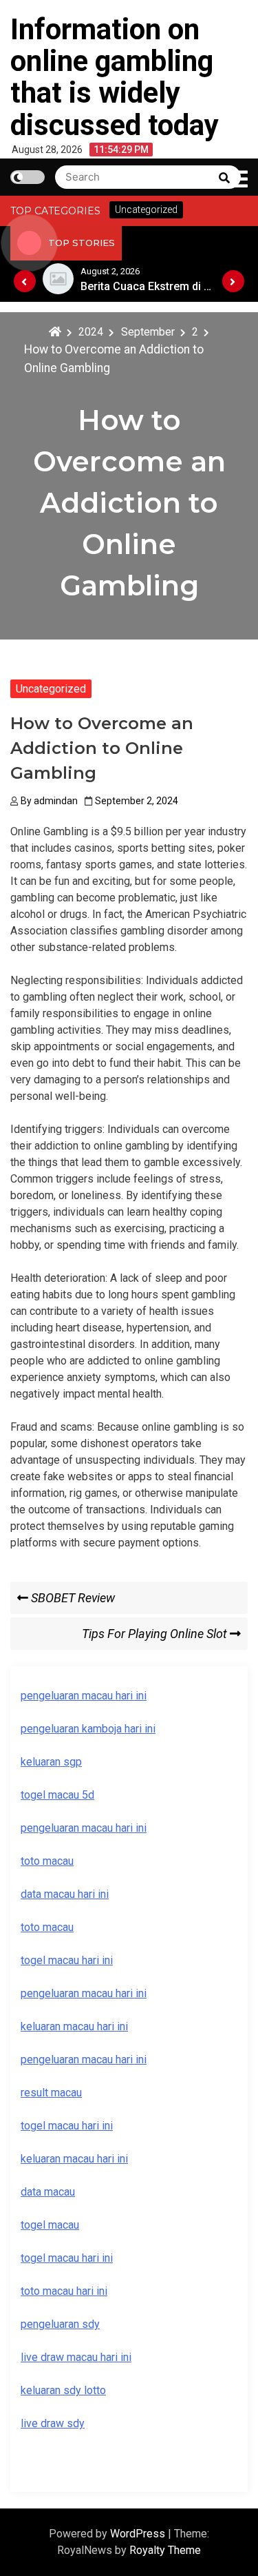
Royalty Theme (165, 2550)
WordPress (139, 2534)
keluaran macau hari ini (74, 2159)
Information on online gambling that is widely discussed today (115, 77)
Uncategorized (51, 689)
